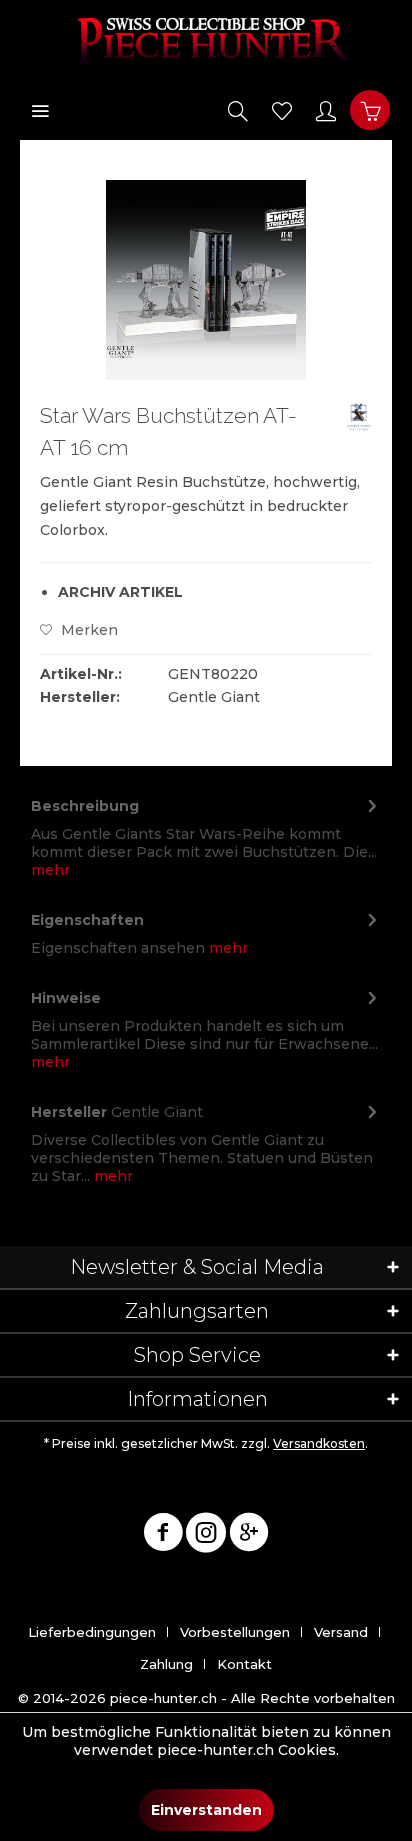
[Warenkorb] (370, 110)
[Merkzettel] (282, 110)
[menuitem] (40, 110)
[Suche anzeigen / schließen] (238, 110)
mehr (50, 870)
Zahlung (166, 1664)
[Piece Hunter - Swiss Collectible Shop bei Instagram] (206, 1536)
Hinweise (66, 998)
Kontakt (244, 1664)
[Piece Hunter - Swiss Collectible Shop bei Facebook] (163, 1536)
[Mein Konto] (326, 110)
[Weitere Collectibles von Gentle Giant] (358, 417)
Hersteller (69, 1112)
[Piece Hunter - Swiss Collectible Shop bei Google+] (249, 1536)
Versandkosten (319, 1443)
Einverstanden (206, 1810)
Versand (341, 1632)
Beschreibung (85, 806)
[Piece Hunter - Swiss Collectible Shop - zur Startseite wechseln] (206, 40)
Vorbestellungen (235, 1632)
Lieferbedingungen (92, 1632)
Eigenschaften (87, 920)
